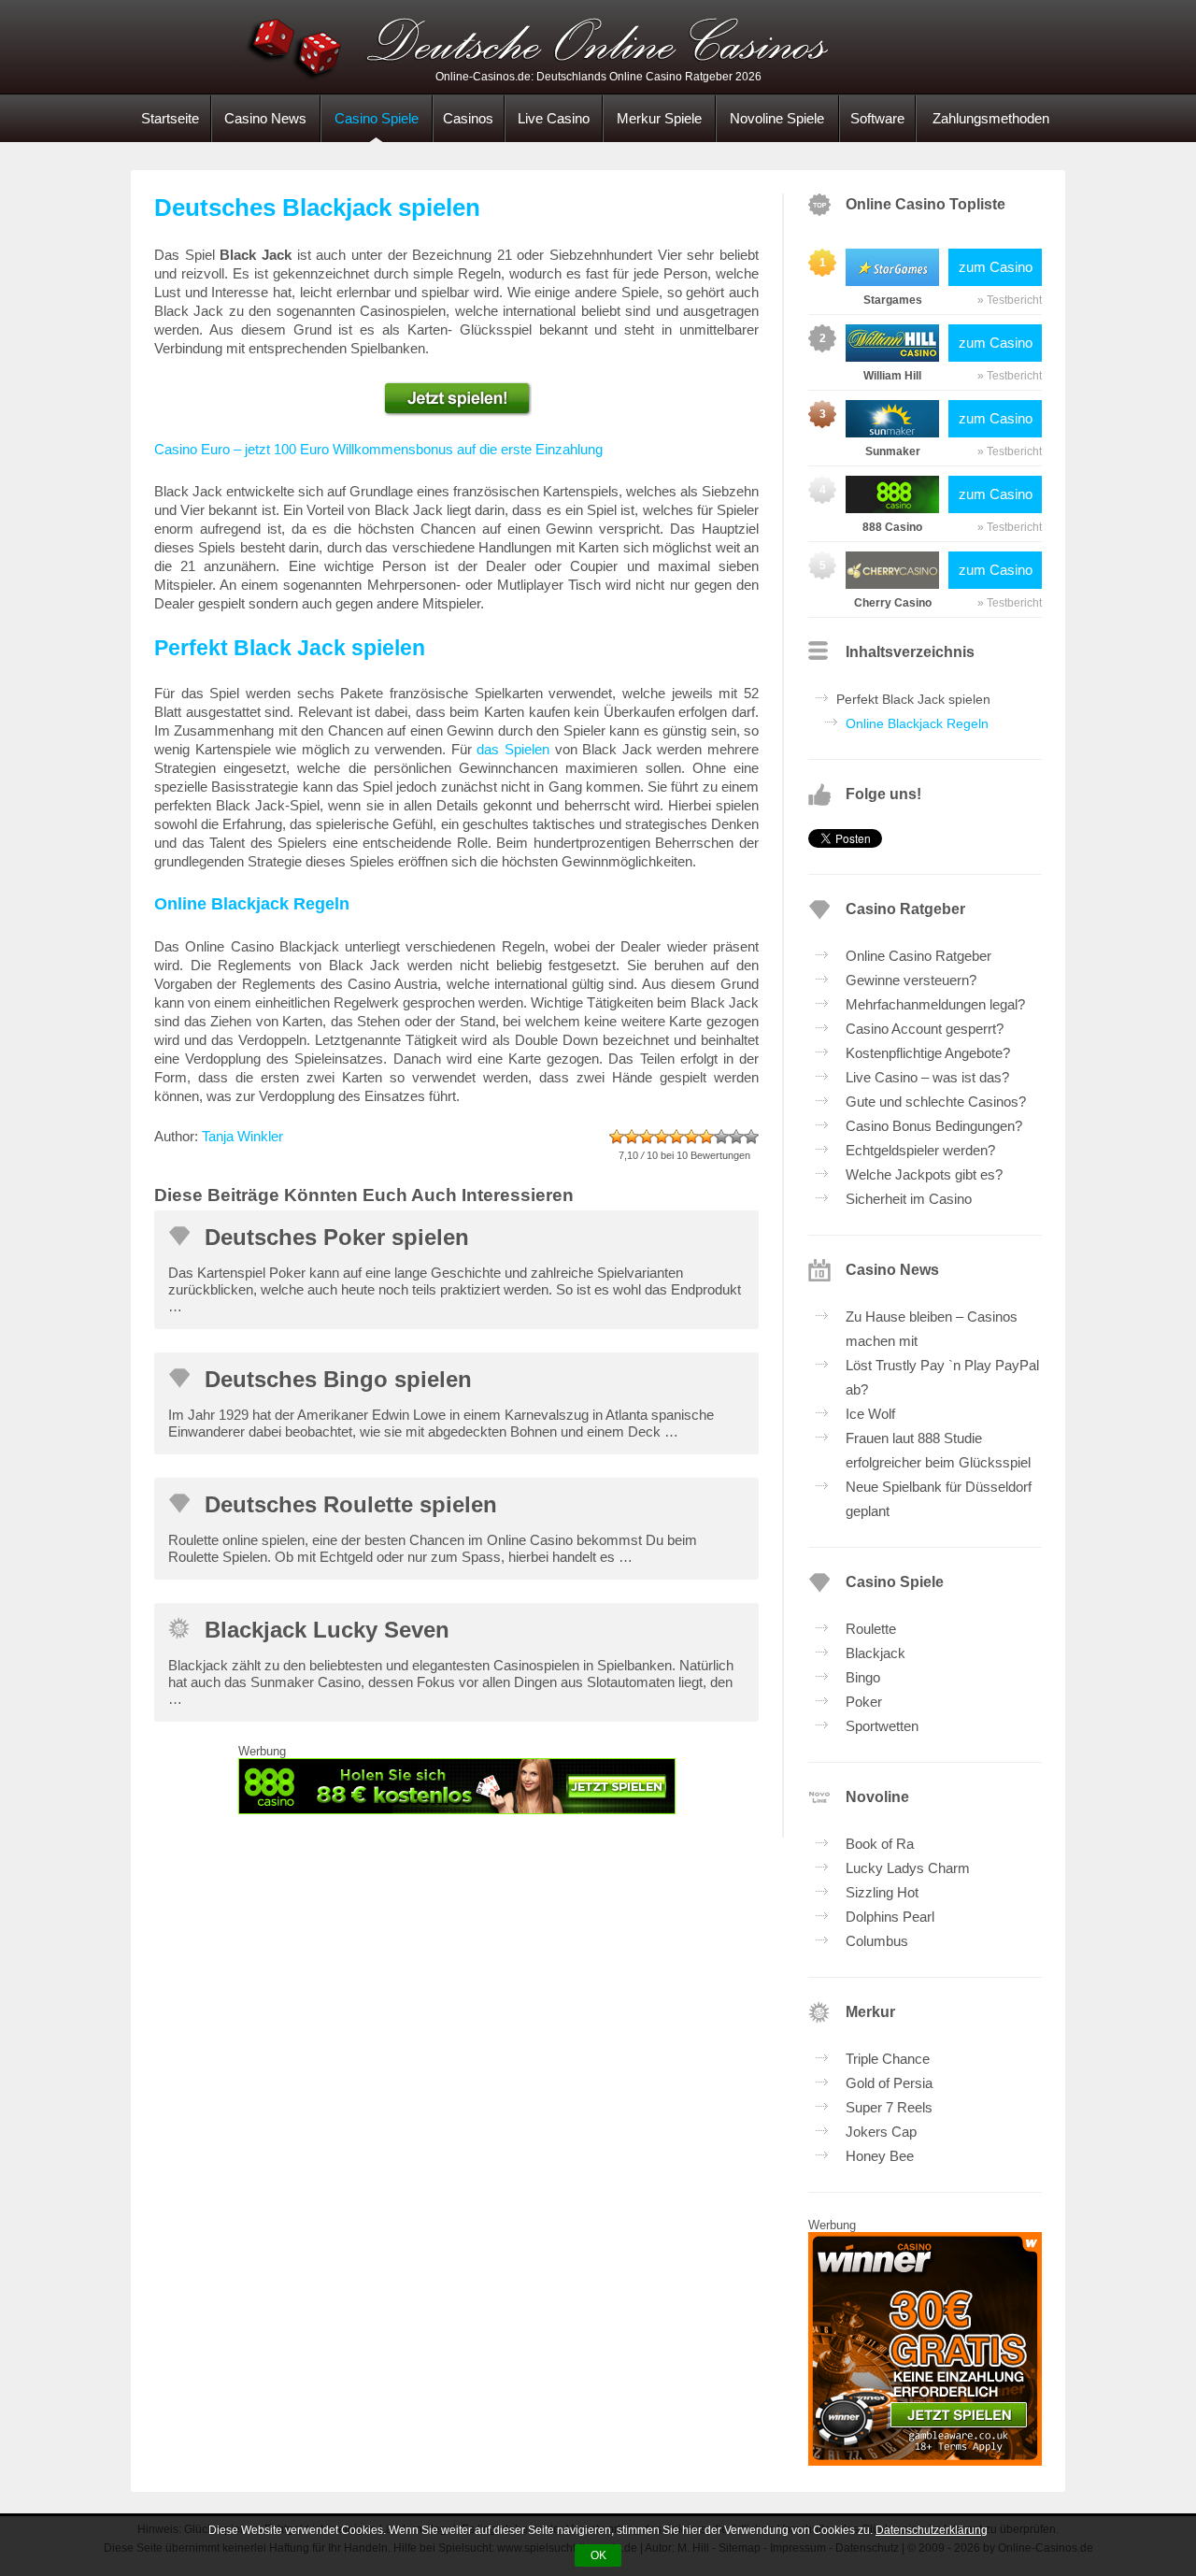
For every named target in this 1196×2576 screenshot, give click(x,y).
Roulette (871, 1629)
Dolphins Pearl (890, 1917)
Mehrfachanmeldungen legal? (935, 1004)
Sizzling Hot (882, 1892)
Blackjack (876, 1653)
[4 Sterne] (662, 1137)
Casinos (468, 118)
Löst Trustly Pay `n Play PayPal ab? (942, 1377)
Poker (864, 1702)
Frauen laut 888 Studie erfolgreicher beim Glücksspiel (938, 1450)
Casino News (265, 118)
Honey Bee (880, 2156)
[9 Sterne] (736, 1137)
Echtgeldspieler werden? (920, 1150)
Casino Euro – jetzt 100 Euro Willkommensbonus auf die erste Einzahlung (378, 449)
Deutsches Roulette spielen (351, 1504)
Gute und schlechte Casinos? (936, 1102)
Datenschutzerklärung (932, 2530)
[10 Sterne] (751, 1137)
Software (877, 118)
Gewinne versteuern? (911, 980)
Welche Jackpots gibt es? (924, 1174)
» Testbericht (1010, 300)
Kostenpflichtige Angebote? (928, 1053)
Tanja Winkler (242, 1136)
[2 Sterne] (632, 1137)
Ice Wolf (870, 1414)
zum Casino (996, 267)
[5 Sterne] (676, 1137)
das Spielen (513, 749)
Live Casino (554, 118)
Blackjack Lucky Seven (327, 1630)
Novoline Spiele (777, 118)
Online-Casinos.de (598, 47)
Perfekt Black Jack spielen (913, 699)
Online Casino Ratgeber (918, 956)
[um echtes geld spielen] (456, 399)
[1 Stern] (617, 1137)
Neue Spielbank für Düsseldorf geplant (939, 1499)
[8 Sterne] (721, 1137)
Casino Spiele (377, 118)
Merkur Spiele (659, 118)
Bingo (863, 1677)
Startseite (170, 118)
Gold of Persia (889, 2083)
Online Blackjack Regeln (917, 723)
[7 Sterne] (706, 1137)
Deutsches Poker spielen (337, 1237)
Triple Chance (888, 2059)
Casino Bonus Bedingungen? (934, 1126)
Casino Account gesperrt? (925, 1029)
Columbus (877, 1941)
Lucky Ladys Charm (908, 1868)
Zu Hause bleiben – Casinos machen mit (932, 1329)
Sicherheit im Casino (909, 1199)
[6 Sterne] (691, 1137)
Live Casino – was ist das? (927, 1077)
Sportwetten (882, 1726)
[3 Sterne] (647, 1137)
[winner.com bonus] (925, 2461)
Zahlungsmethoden (991, 118)
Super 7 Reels (889, 2107)
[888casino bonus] (456, 1786)
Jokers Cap (881, 2132)
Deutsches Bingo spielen (338, 1379)
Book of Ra (880, 1844)
